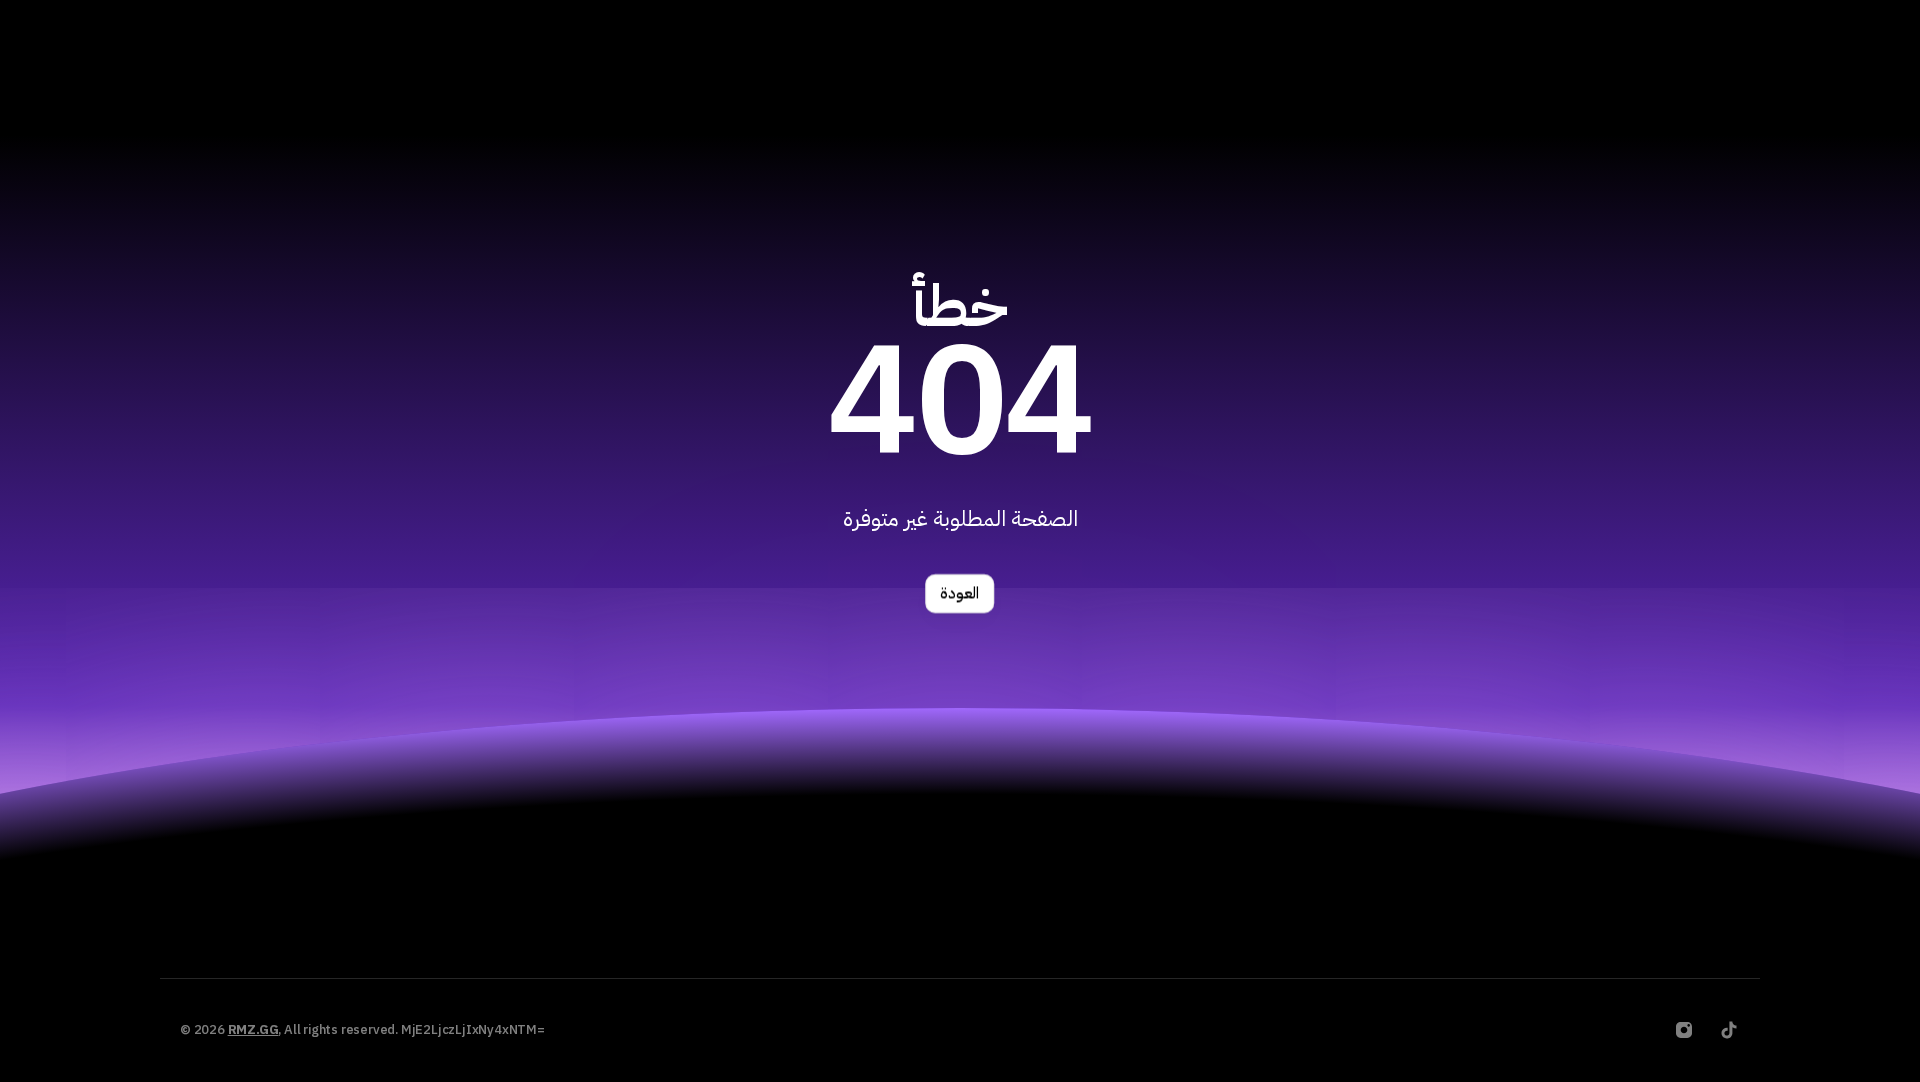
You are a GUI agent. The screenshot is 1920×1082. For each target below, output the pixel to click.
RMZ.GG (253, 1029)
